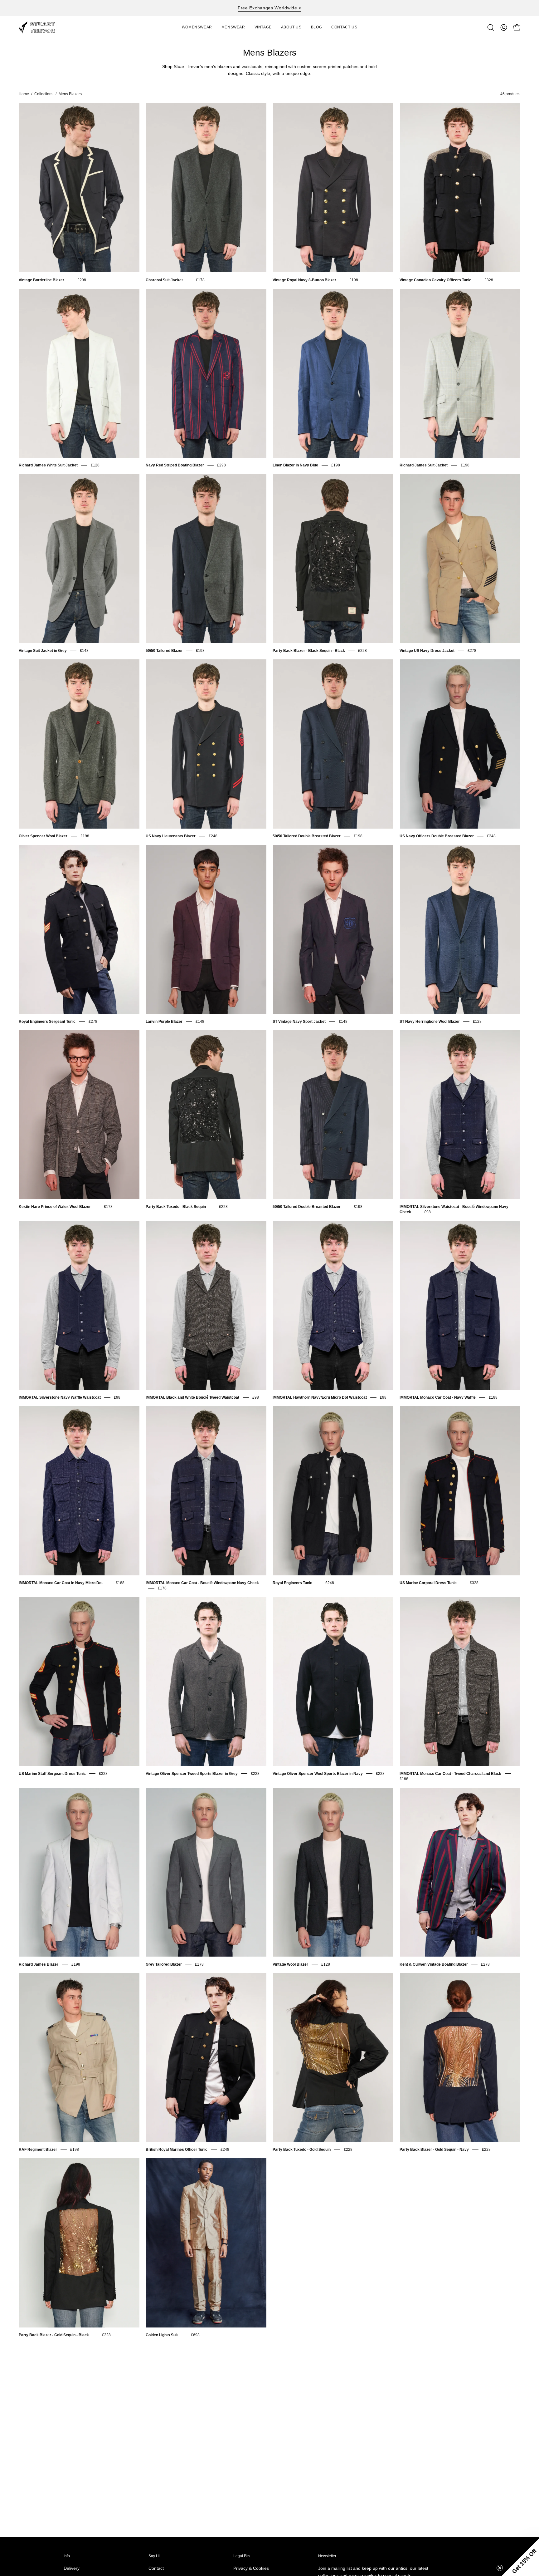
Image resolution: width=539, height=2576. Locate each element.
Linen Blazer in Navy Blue (295, 465)
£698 (195, 2335)
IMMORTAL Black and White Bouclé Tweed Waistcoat (192, 1397)
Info (67, 2556)
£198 (354, 280)
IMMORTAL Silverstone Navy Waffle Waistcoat (60, 1397)
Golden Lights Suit (162, 2335)
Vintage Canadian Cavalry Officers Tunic (435, 280)
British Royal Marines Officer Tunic (177, 2150)
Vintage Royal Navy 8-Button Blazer (304, 280)
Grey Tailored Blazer (164, 1964)
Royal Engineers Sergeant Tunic (47, 1022)
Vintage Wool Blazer (290, 1964)
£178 (200, 280)
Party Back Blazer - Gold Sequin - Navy (434, 2150)
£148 (84, 651)
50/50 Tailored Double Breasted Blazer (307, 836)
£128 (95, 465)
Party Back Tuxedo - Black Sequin (176, 1207)
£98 (427, 1212)
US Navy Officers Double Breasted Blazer (437, 836)
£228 (362, 651)
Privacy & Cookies (251, 2568)
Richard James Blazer (39, 1964)
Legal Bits (242, 2556)
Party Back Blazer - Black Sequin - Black (309, 651)
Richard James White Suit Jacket (48, 465)
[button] (263, 27)
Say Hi (154, 2556)
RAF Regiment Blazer (38, 2150)
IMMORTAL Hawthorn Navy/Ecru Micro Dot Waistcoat (320, 1397)
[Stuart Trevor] (41, 27)
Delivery (72, 2568)
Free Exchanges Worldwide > (269, 8)
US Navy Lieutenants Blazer (171, 836)
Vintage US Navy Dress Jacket (427, 651)
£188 (493, 1397)
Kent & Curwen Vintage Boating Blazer (434, 1964)
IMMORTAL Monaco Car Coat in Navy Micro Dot (61, 1583)
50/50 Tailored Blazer (164, 651)
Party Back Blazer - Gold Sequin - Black (54, 2335)
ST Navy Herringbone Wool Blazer (430, 1022)
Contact (156, 2568)
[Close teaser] (500, 2568)
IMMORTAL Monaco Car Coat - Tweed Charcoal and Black (450, 1774)
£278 (472, 651)
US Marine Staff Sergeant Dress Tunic (52, 1774)
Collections (44, 94)
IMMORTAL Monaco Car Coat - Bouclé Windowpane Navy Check (202, 1583)
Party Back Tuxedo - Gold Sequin (302, 2150)
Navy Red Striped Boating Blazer (175, 465)
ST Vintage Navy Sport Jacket (299, 1022)
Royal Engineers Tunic (292, 1583)
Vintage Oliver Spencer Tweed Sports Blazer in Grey (192, 1774)
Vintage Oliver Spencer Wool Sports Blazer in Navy (318, 1774)
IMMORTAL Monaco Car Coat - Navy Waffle (438, 1397)
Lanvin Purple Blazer (164, 1022)
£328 (489, 280)
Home (24, 94)
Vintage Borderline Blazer (41, 280)
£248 (213, 836)
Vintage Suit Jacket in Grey (43, 651)
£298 (82, 280)
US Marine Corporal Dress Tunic (428, 1583)
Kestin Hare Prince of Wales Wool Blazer (55, 1207)
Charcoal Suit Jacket (164, 280)
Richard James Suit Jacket (424, 465)
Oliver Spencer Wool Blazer (43, 836)
